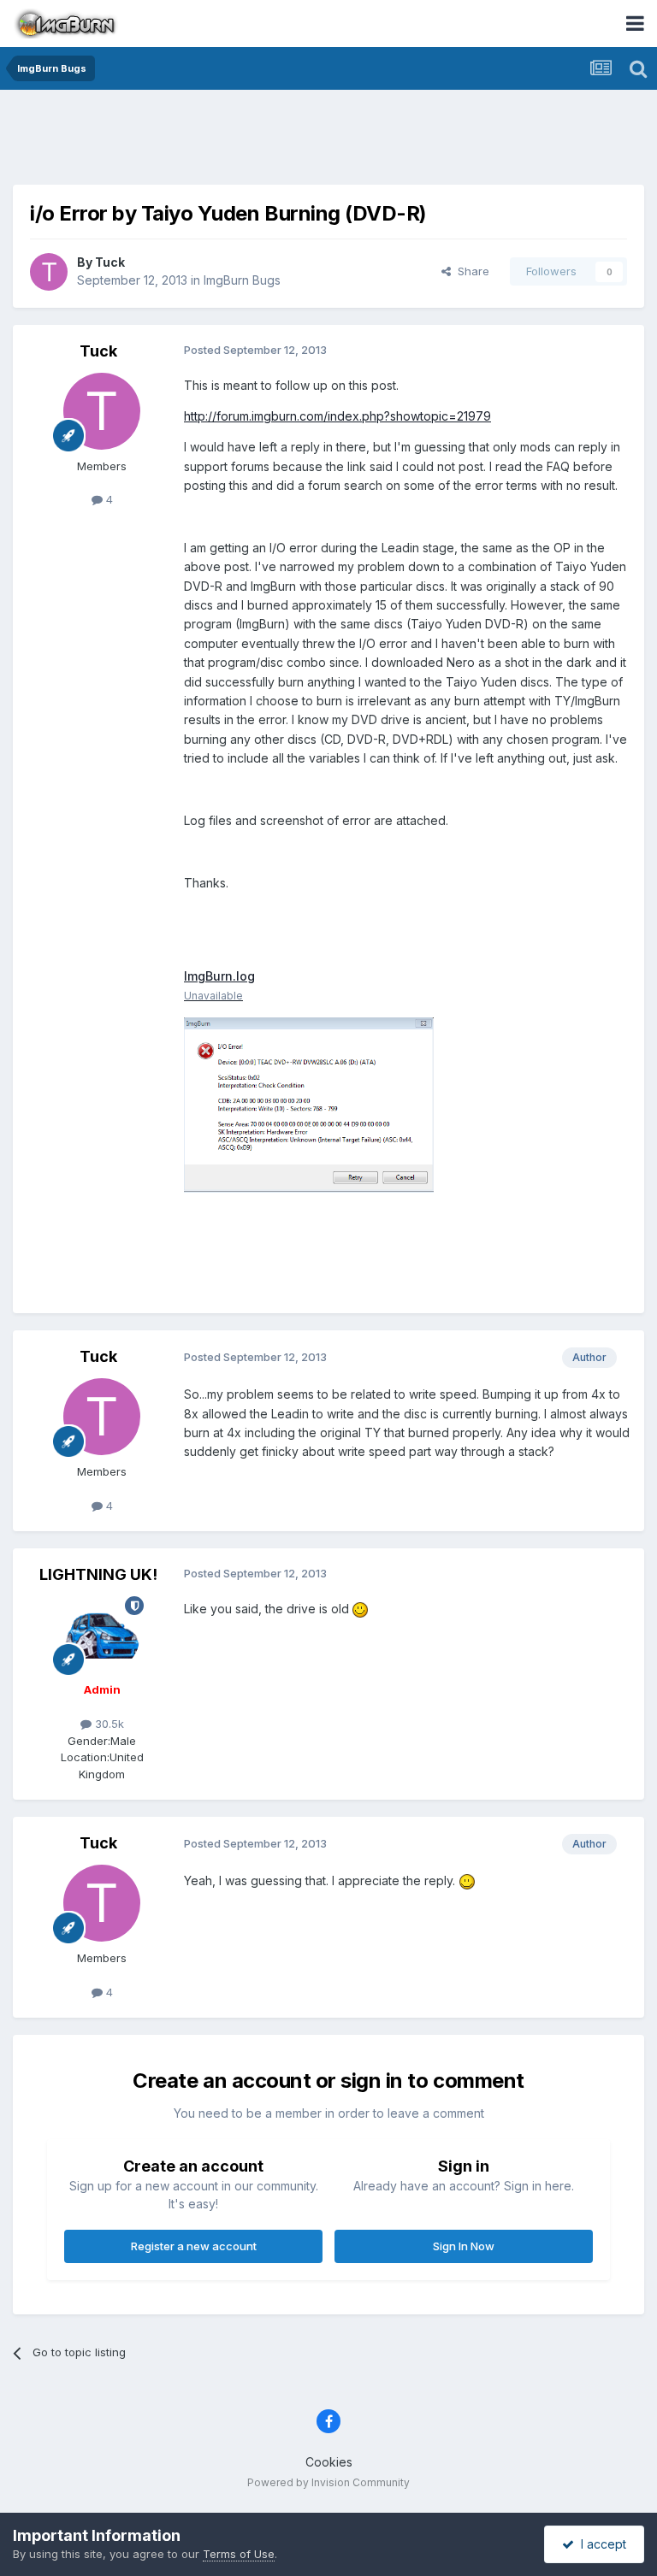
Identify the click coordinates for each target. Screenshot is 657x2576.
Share (470, 271)
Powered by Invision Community (328, 2482)
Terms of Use (239, 2554)
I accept (600, 2544)
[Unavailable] (407, 1155)
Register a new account (194, 2246)
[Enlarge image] (360, 1609)
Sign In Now (464, 2246)
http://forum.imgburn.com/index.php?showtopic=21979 (337, 416)
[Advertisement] (328, 141)
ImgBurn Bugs (242, 280)
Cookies (329, 2462)
